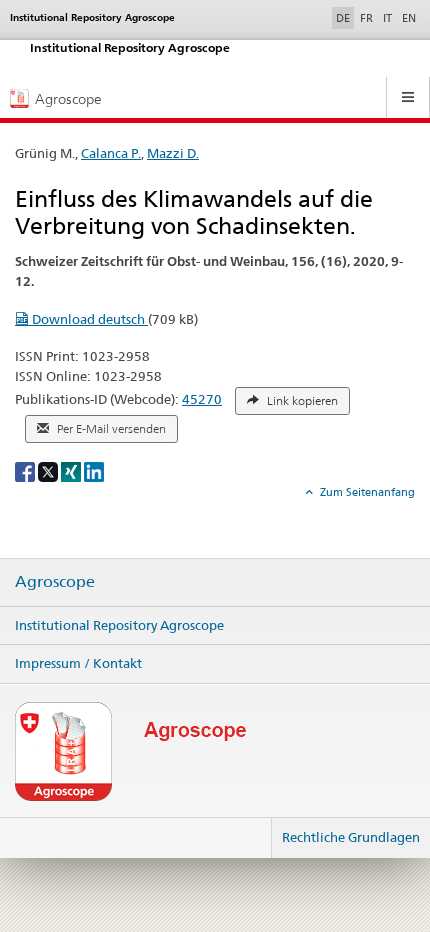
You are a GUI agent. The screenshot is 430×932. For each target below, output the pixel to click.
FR (366, 18)
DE (345, 17)
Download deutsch (88, 319)
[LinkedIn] (94, 470)
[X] (49, 470)
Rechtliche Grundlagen (351, 837)
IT (387, 18)
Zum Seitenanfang (366, 492)
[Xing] (72, 470)
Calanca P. (111, 153)
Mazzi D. (173, 153)
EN (409, 18)
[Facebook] (26, 470)
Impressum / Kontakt (78, 663)
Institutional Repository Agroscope (119, 625)
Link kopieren (301, 401)
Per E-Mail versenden (110, 429)
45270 (202, 399)
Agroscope (55, 582)
